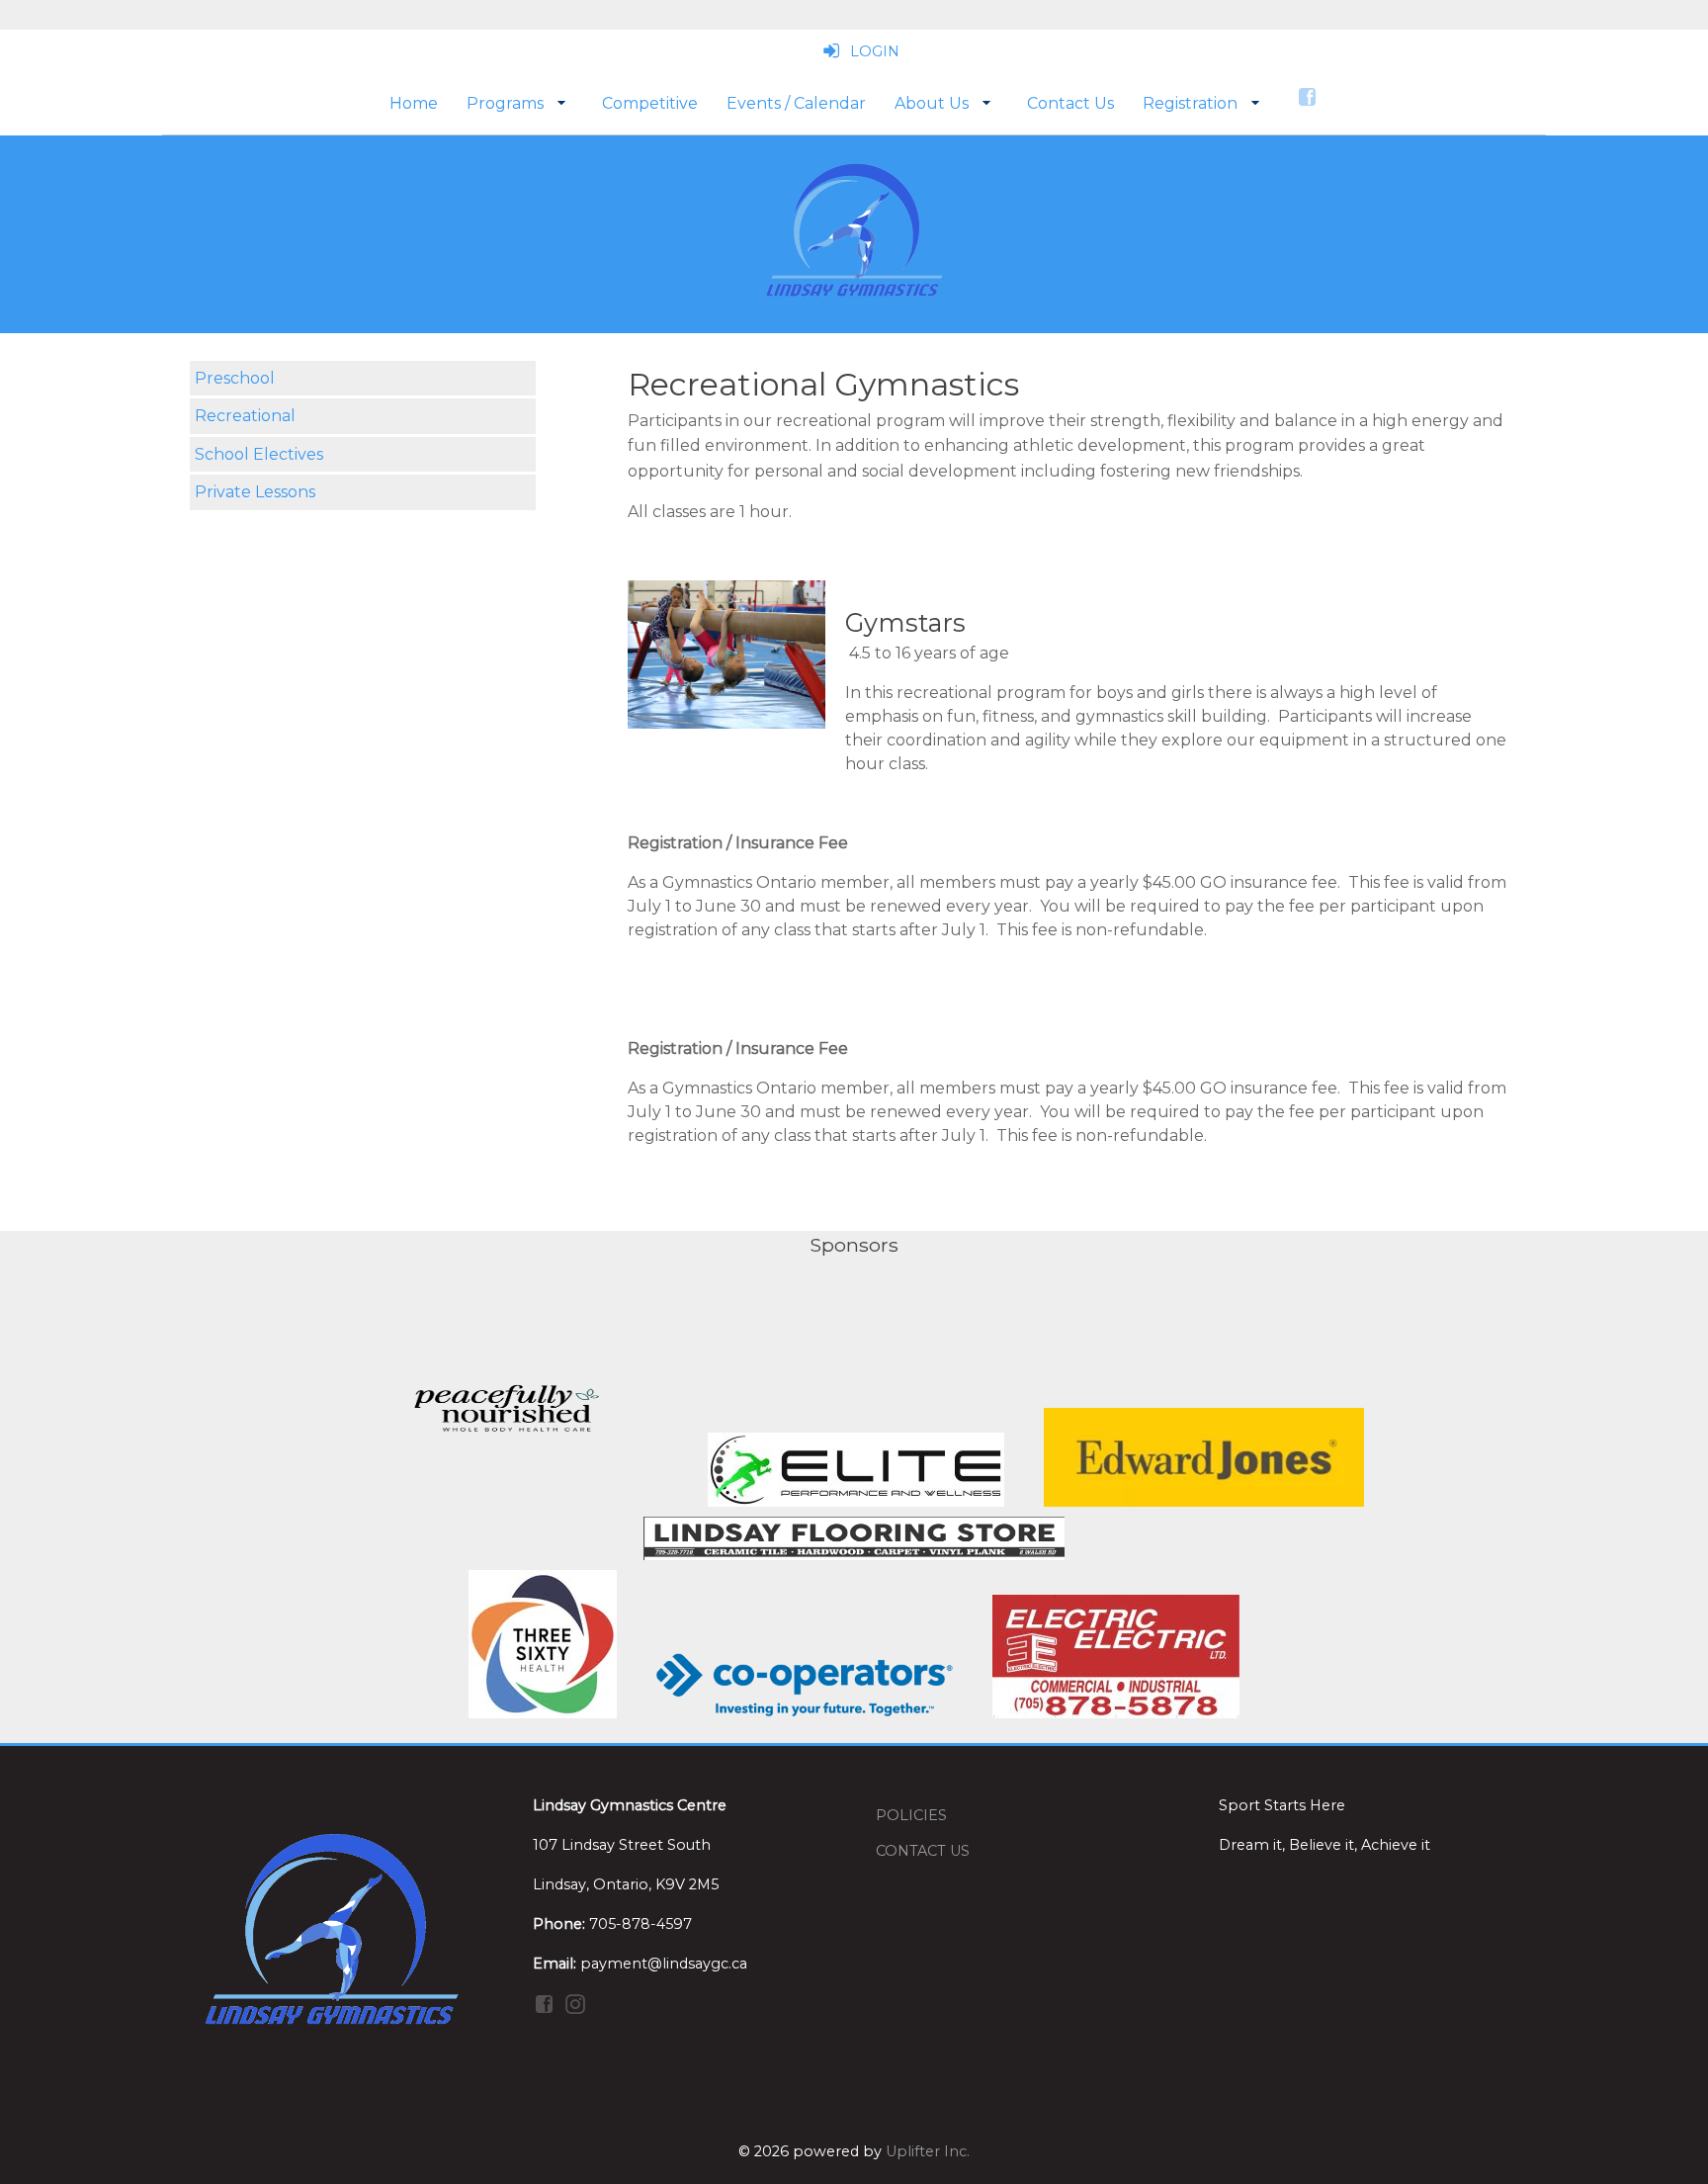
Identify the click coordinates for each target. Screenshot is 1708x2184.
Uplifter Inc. (928, 2151)
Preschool (235, 378)
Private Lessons (255, 492)
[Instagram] (577, 2003)
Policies (911, 1815)
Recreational (245, 416)
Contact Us (923, 1851)
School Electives (259, 454)
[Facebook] (1309, 96)
